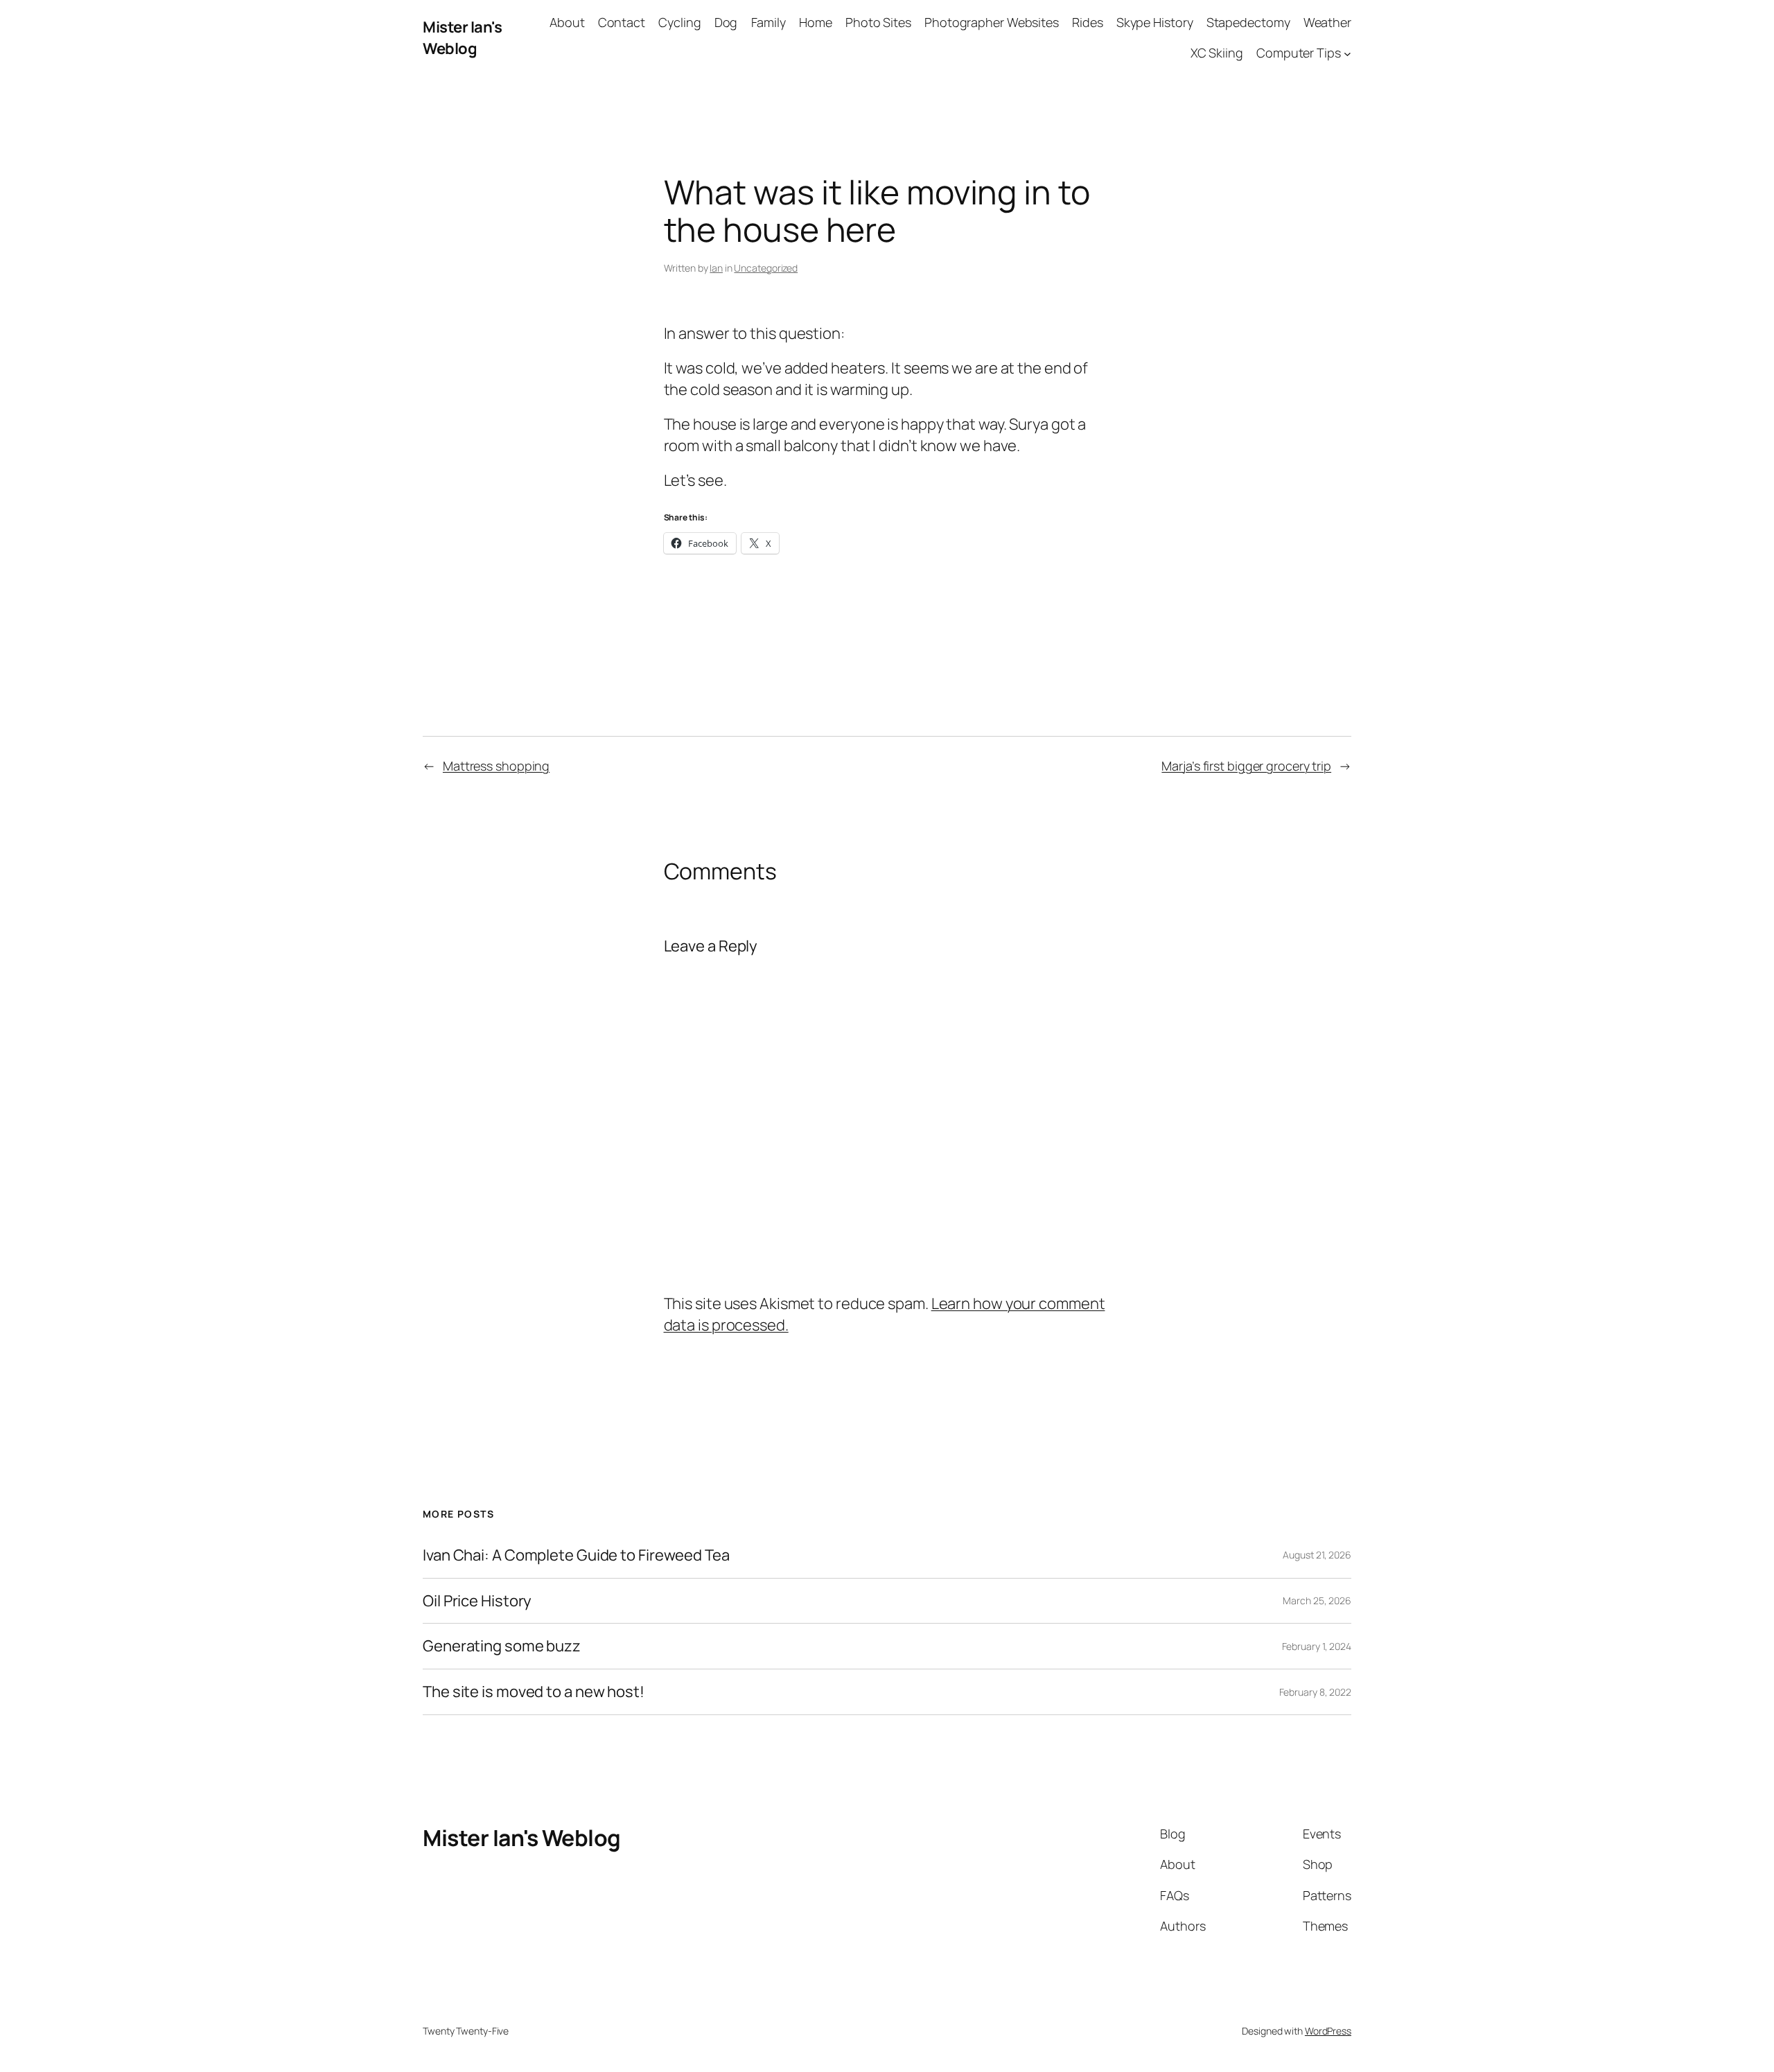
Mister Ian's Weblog (462, 38)
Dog (726, 22)
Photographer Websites (992, 22)
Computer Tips (1299, 53)
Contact (622, 22)
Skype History (1155, 22)
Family (769, 22)
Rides (1088, 22)
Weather (1327, 22)
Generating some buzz (502, 1646)
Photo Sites (878, 22)
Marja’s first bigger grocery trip (1246, 766)
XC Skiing (1217, 53)
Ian (716, 268)
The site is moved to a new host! (534, 1692)
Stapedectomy (1248, 22)
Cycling (679, 22)
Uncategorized (766, 268)
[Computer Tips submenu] (1347, 54)
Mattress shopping (496, 766)
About (567, 22)
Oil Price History (477, 1601)
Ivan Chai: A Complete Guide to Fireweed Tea (576, 1555)
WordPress (1328, 2031)
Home (816, 22)
